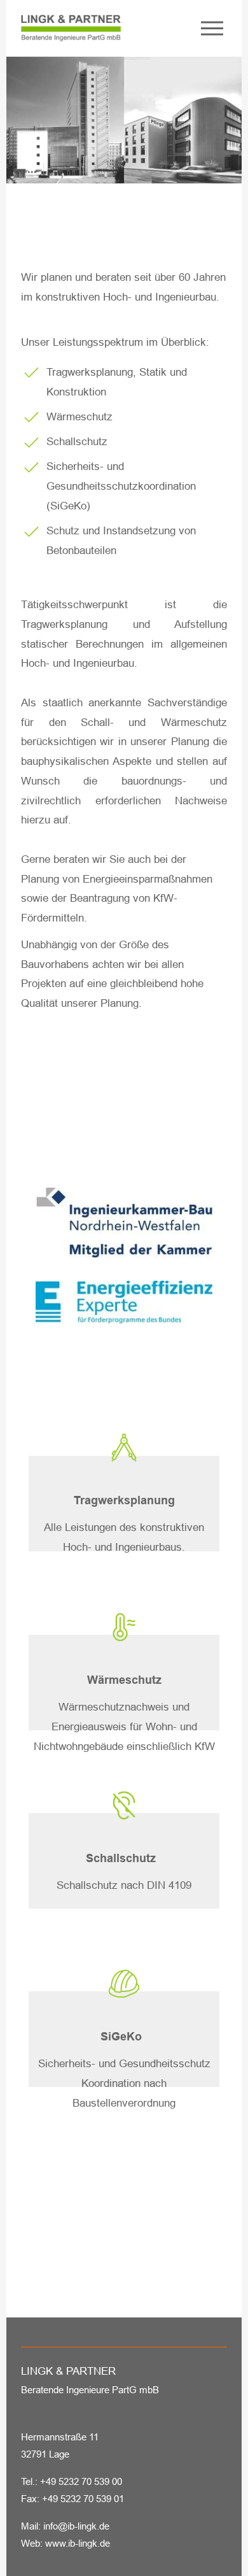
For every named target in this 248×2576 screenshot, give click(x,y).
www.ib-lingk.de (78, 2543)
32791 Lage (45, 2454)
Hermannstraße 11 (60, 2437)
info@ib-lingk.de (76, 2526)
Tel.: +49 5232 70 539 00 (72, 2481)
